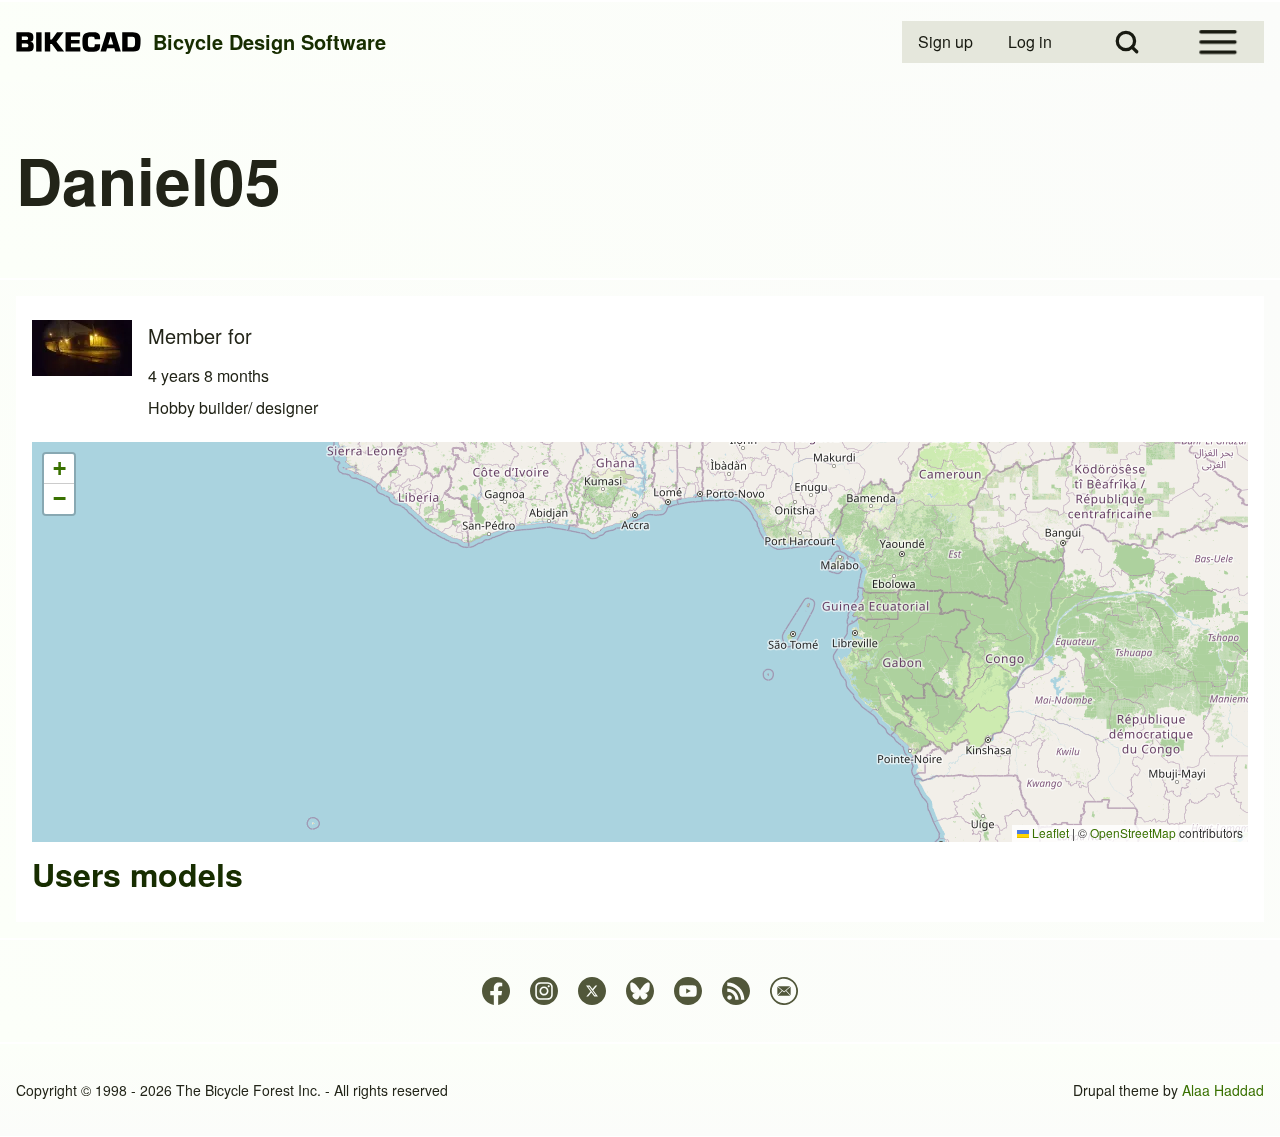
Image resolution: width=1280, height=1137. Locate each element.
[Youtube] (688, 991)
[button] (59, 469)
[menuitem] (947, 42)
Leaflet (1049, 832)
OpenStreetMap (1133, 832)
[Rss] (736, 991)
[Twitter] (592, 991)
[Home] (78, 42)
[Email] (784, 991)
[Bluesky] (640, 991)
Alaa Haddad (1223, 1090)
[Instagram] (544, 991)
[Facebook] (496, 991)
